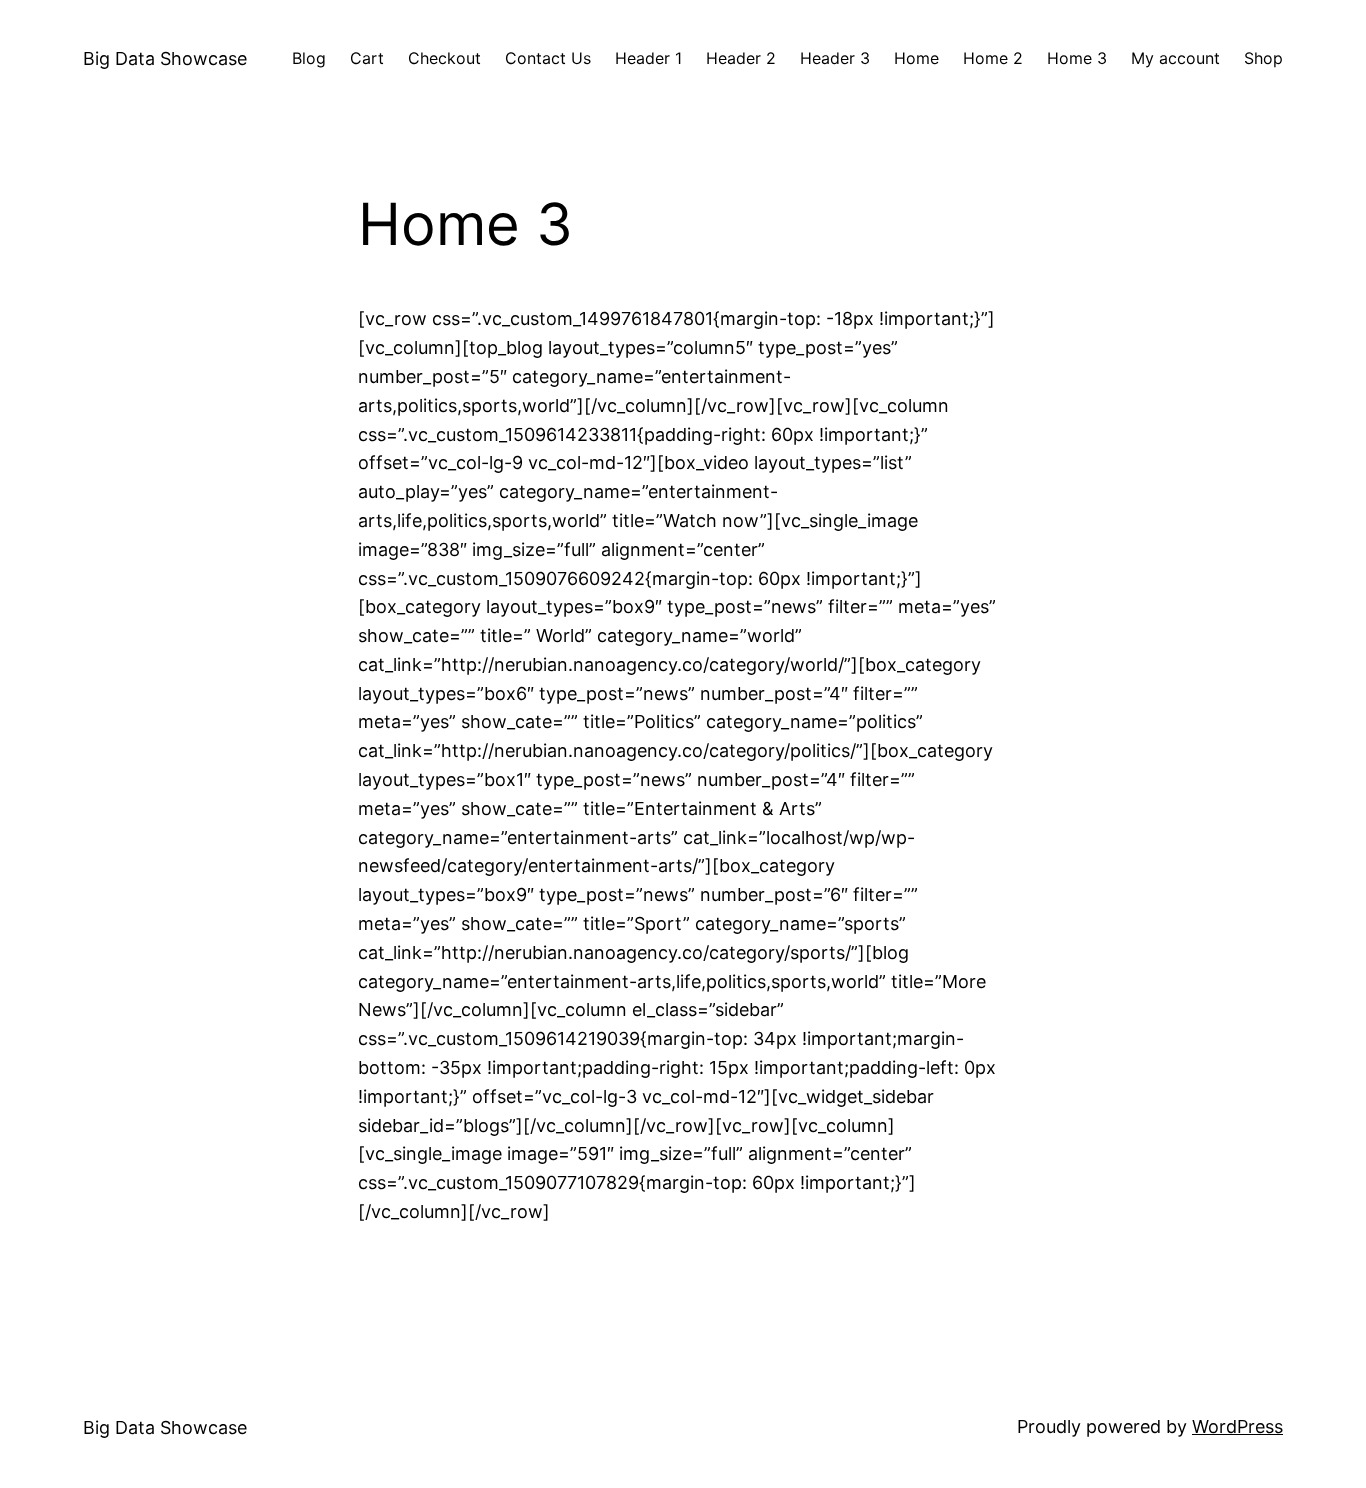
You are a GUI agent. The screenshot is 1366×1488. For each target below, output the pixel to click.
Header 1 (648, 58)
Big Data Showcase (165, 58)
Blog (309, 58)
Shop (1263, 58)
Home (916, 58)
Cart (367, 58)
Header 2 (741, 58)
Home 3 (1077, 58)
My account (1175, 58)
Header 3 (835, 58)
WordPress (1237, 1426)
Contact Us (548, 58)
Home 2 (993, 58)
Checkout (444, 58)
